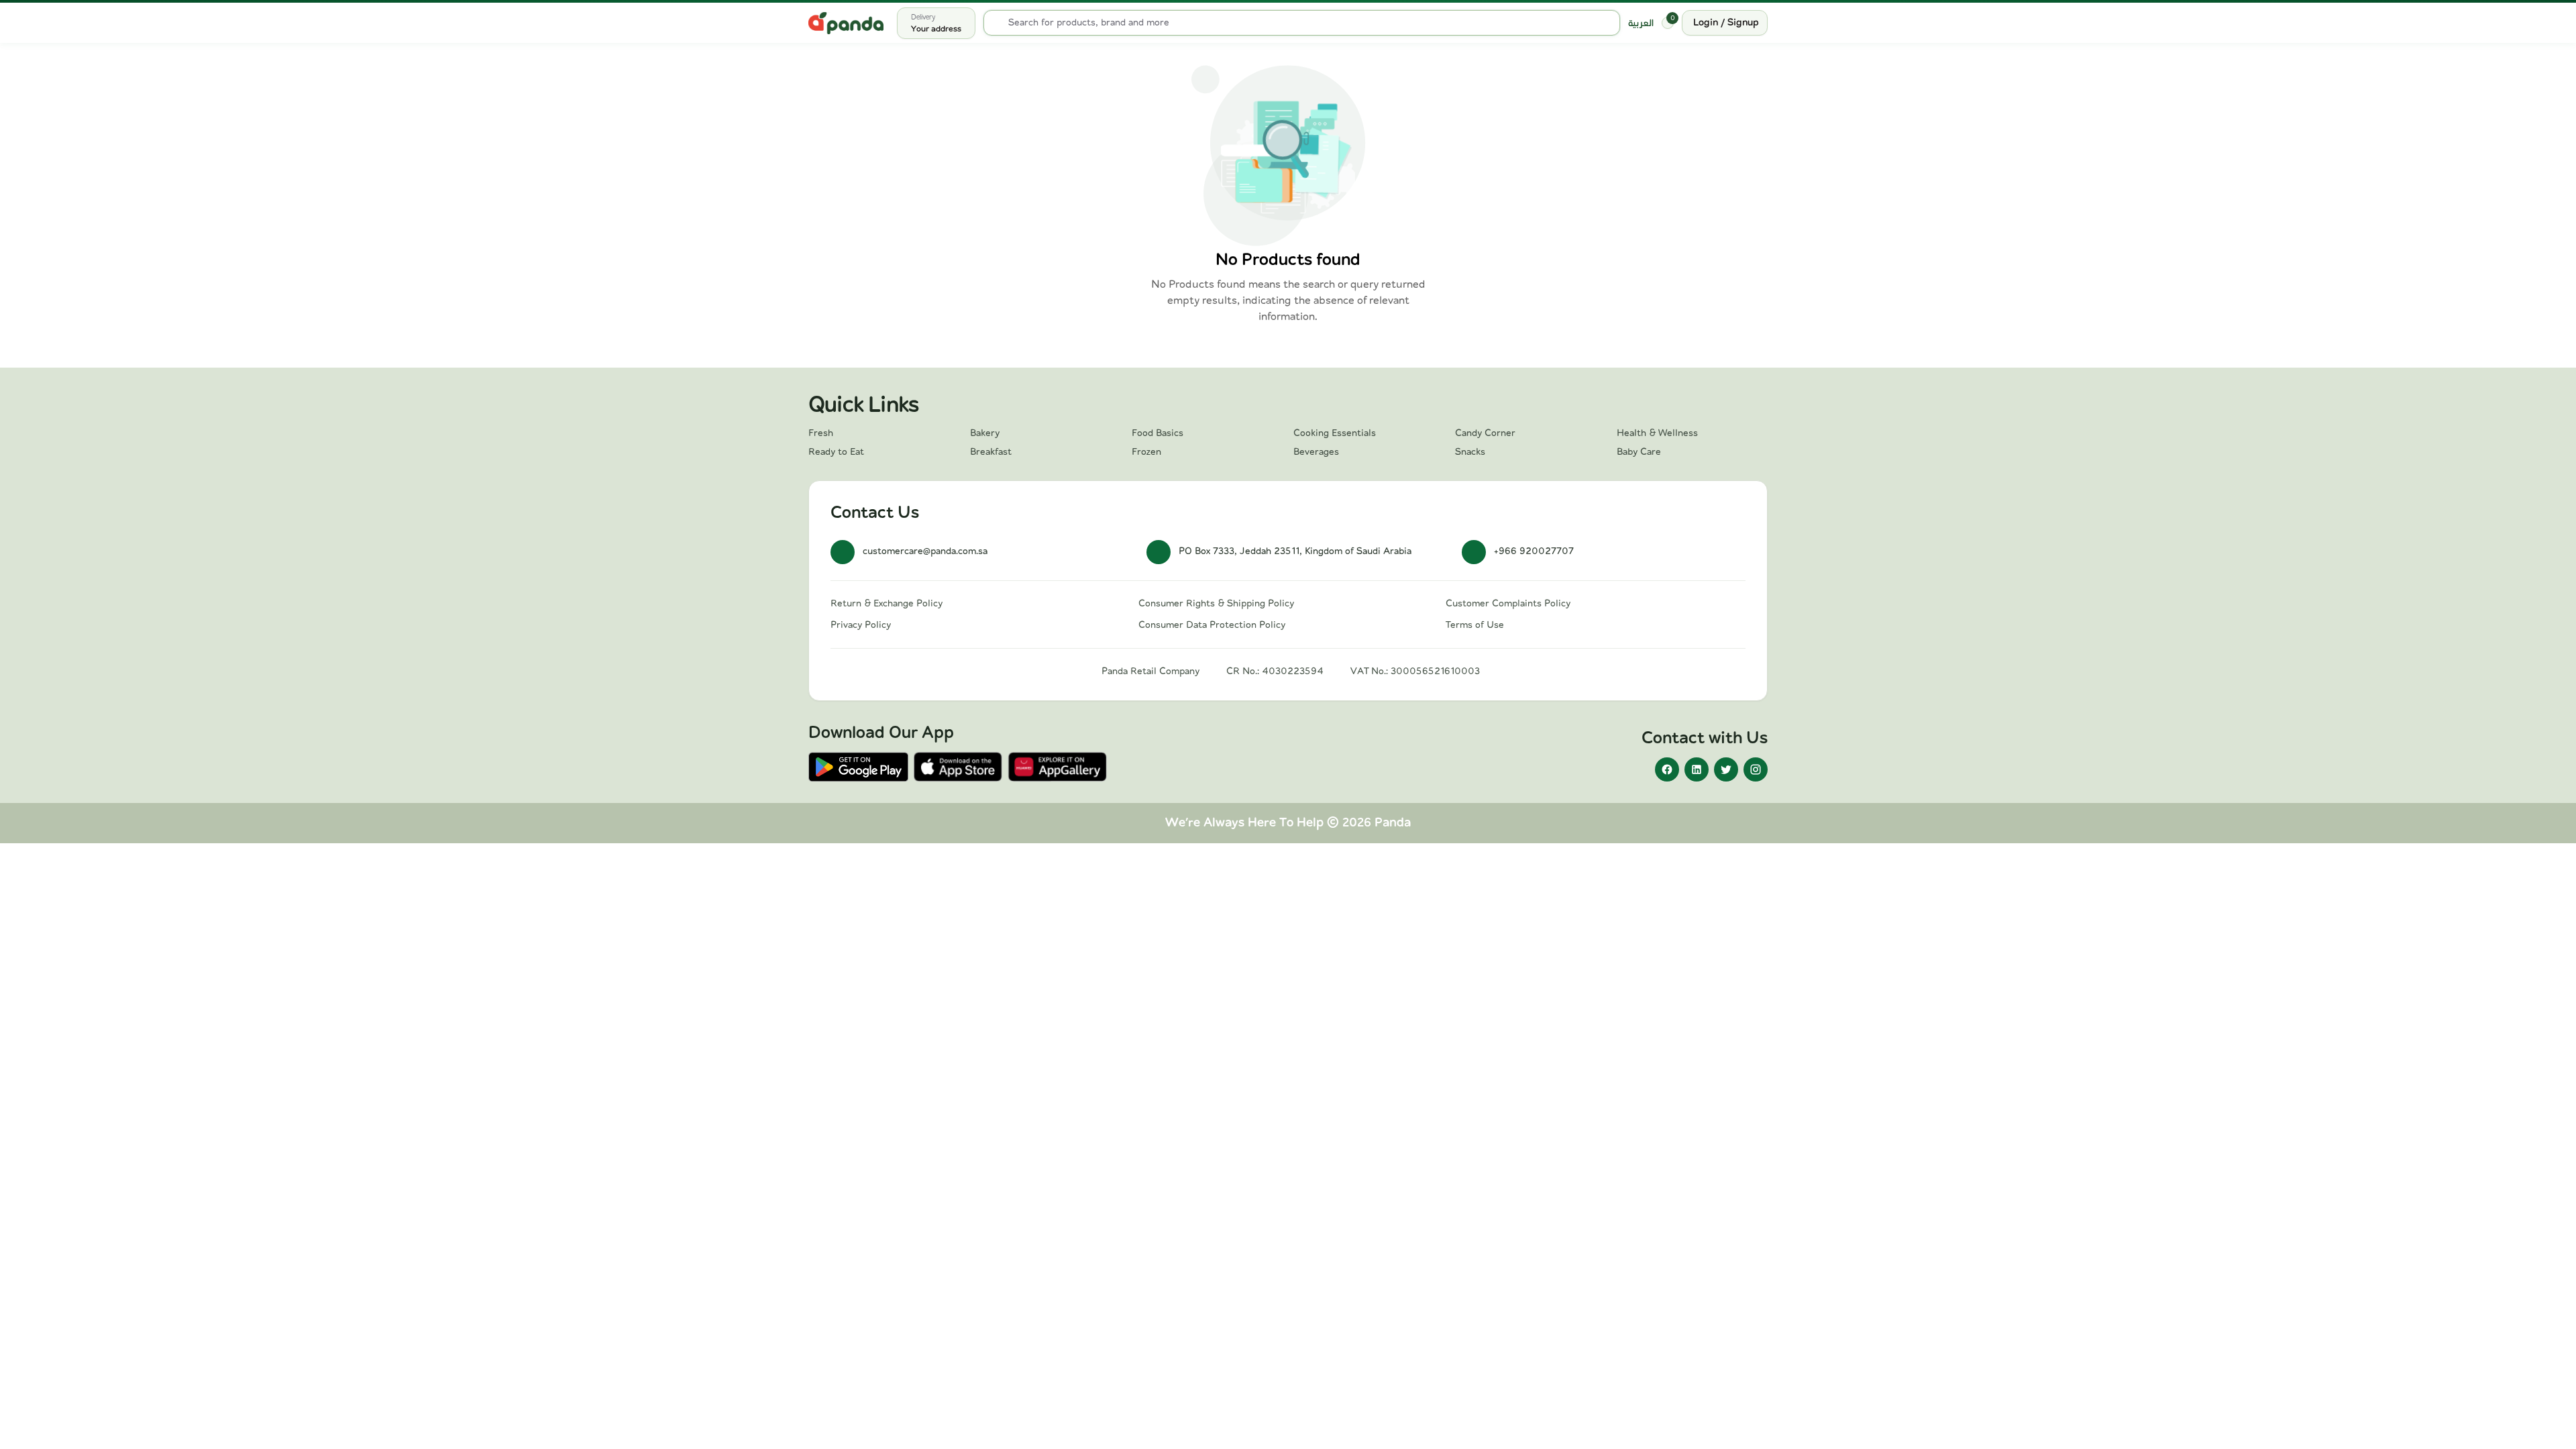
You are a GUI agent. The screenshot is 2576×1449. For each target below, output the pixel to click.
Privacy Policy (861, 625)
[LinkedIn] (1697, 769)
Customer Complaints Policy (1508, 604)
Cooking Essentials (1335, 433)
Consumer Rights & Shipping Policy (1216, 604)
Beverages (1316, 452)
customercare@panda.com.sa (925, 551)
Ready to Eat (836, 452)
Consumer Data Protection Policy (1212, 625)
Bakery (985, 433)
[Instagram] (1756, 769)
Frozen (1146, 452)
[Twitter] (1726, 769)
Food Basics (1158, 433)
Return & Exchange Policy (887, 604)
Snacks (1470, 452)
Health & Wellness (1657, 433)
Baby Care (1639, 452)
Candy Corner (1485, 433)
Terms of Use (1475, 625)
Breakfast (991, 452)
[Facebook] (1667, 769)
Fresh (821, 433)
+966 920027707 (1534, 551)
